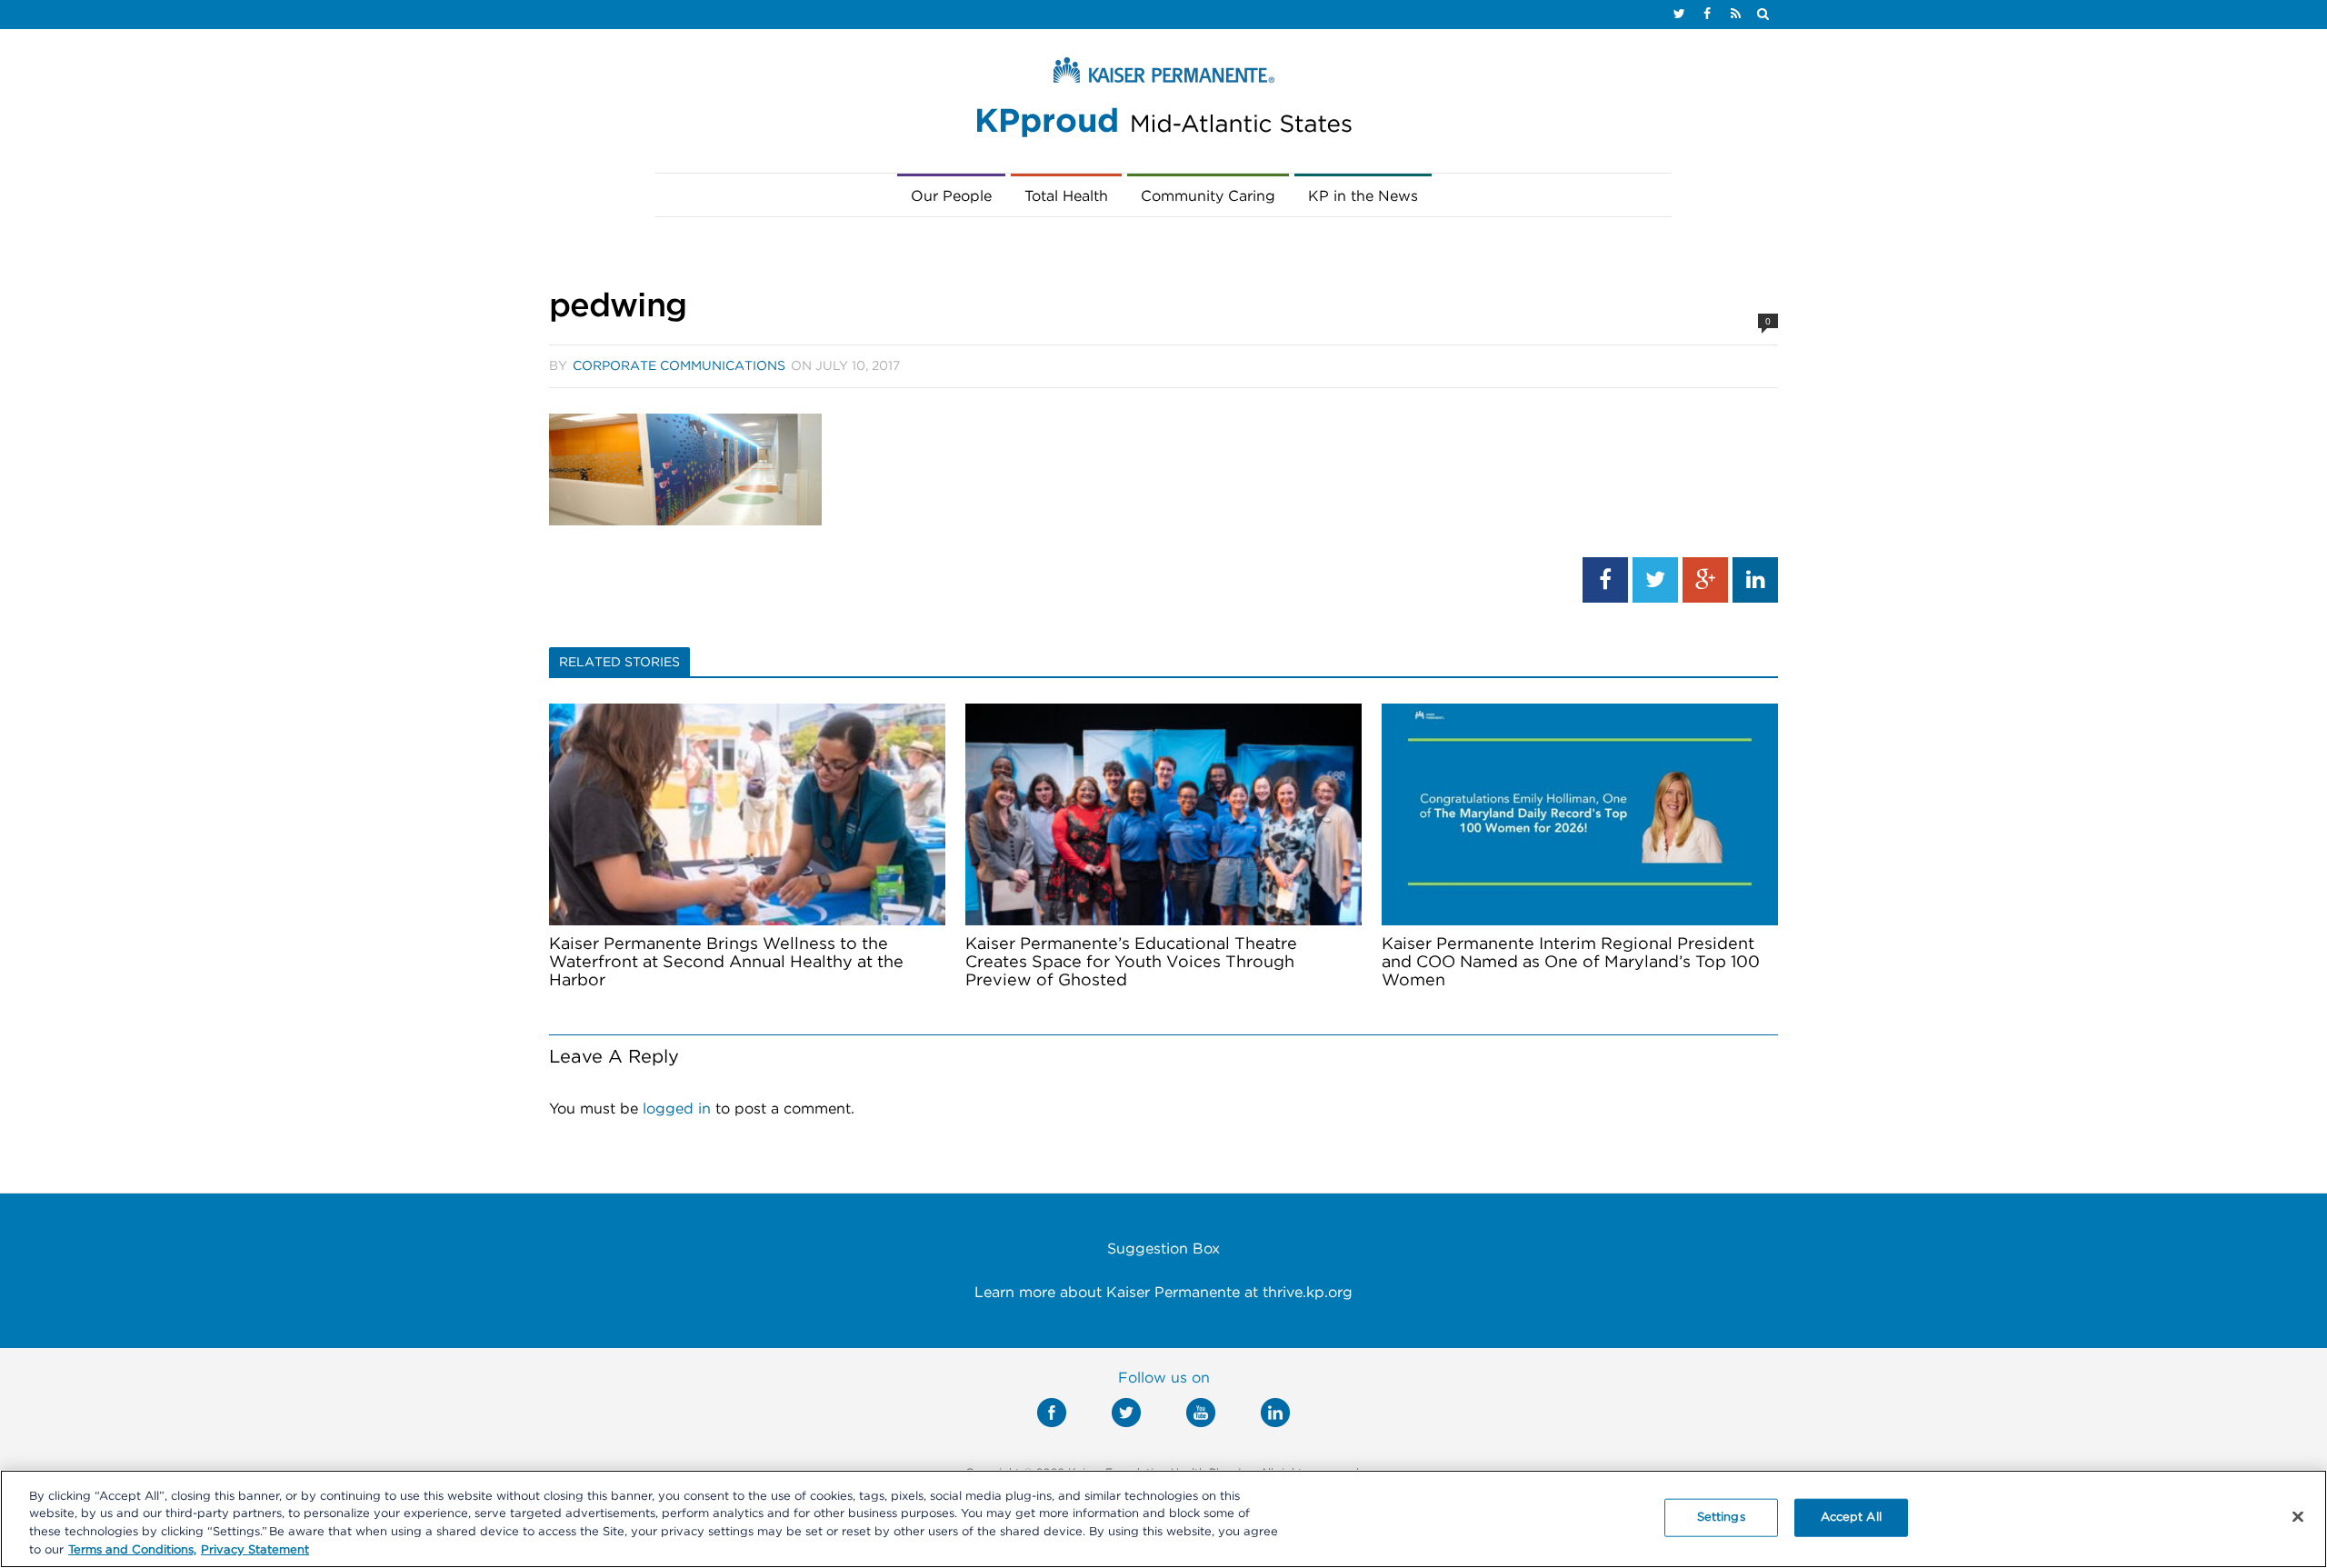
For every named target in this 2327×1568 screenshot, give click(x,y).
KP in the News (1363, 196)
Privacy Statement (255, 1549)
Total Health (1066, 196)
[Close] (2298, 1516)
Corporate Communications (679, 366)
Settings (1721, 1518)
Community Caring (1208, 196)
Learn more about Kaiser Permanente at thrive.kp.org (1163, 1293)
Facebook (1052, 1413)
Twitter (1126, 1413)
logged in (677, 1109)
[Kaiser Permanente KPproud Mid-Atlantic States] (1163, 102)
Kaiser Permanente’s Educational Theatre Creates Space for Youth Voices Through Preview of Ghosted (1131, 963)
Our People (951, 196)
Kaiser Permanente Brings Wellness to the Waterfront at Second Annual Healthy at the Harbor (726, 963)
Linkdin (1275, 1413)
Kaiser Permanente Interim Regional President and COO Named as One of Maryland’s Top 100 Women (1571, 963)
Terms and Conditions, (132, 1549)
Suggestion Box (1163, 1249)
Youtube (1201, 1413)
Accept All (1851, 1518)
